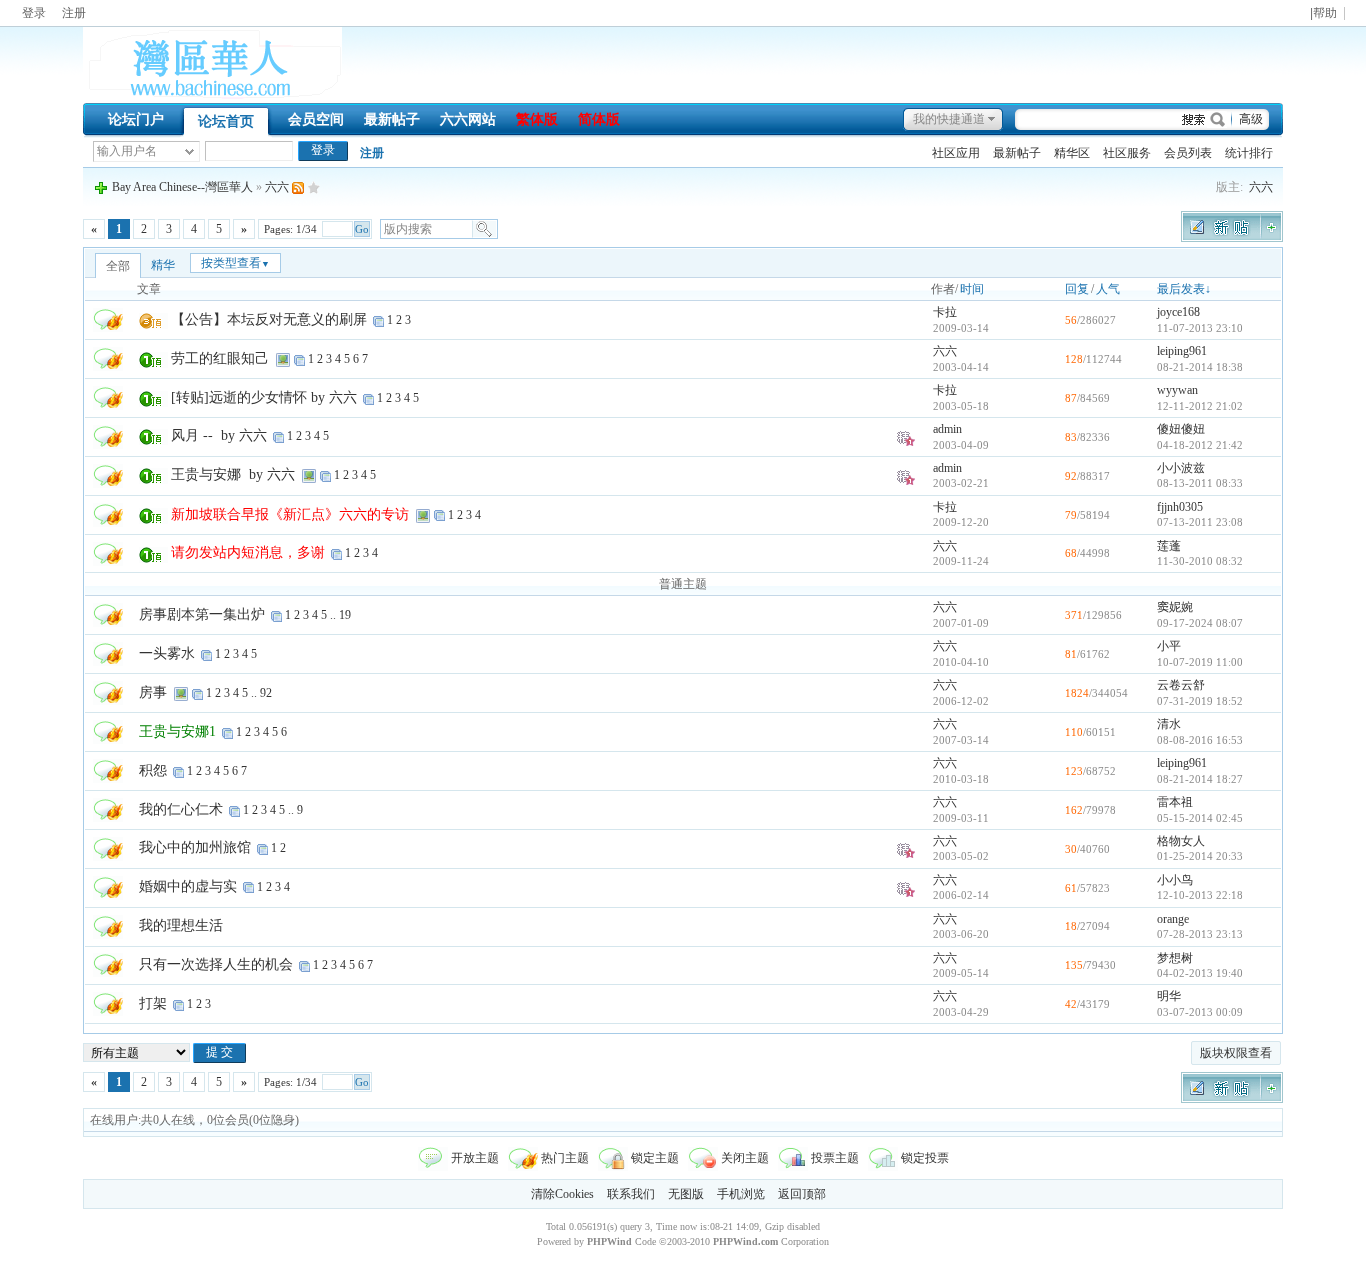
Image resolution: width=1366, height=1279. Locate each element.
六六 (1261, 187)
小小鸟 (1175, 880)
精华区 (1072, 153)
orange (1173, 919)
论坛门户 (136, 119)
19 (345, 615)
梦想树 (1175, 958)
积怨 (153, 770)
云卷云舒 (1181, 685)
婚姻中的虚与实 (188, 886)
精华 (163, 265)
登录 (34, 13)
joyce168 (1178, 312)
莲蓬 (1169, 546)
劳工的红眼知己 (220, 358)
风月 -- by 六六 (219, 435)
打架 (153, 1003)
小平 (1169, 646)
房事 (153, 692)
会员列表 (1188, 153)
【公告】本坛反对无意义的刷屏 (269, 319)
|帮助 (1323, 13)
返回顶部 (802, 1194)
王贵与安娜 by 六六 (233, 474)
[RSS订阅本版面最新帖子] (298, 187)
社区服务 (1127, 153)
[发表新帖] (1232, 238)
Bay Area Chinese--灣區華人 (182, 187)
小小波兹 (1181, 468)
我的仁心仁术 (181, 809)
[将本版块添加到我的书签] (314, 187)
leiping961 (1182, 351)
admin (947, 429)
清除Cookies (562, 1194)
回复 (1077, 289)
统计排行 (1249, 153)
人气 (1108, 289)
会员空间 (316, 119)
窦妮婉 (1175, 607)
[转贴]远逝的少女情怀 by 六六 (264, 397)
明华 (1169, 996)
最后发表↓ (1184, 289)
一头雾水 (167, 653)
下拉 (189, 151)
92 (266, 693)
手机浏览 (741, 1194)
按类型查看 (235, 263)
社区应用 (956, 153)
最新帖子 (392, 119)
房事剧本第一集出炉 (202, 614)
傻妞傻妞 (1181, 429)
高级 (1251, 119)
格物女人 (1181, 841)
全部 (118, 266)
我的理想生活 (181, 925)
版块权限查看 (1236, 1053)
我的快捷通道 (949, 119)
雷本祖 (1175, 802)
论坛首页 (226, 121)
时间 (972, 289)
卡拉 (945, 312)
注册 (74, 13)
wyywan (1177, 390)
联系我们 (631, 1194)
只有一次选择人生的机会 (216, 964)
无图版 (686, 1194)
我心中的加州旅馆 (195, 847)
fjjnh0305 (1180, 507)
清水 (1169, 724)
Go (362, 229)
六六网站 (468, 119)
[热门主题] (108, 319)
